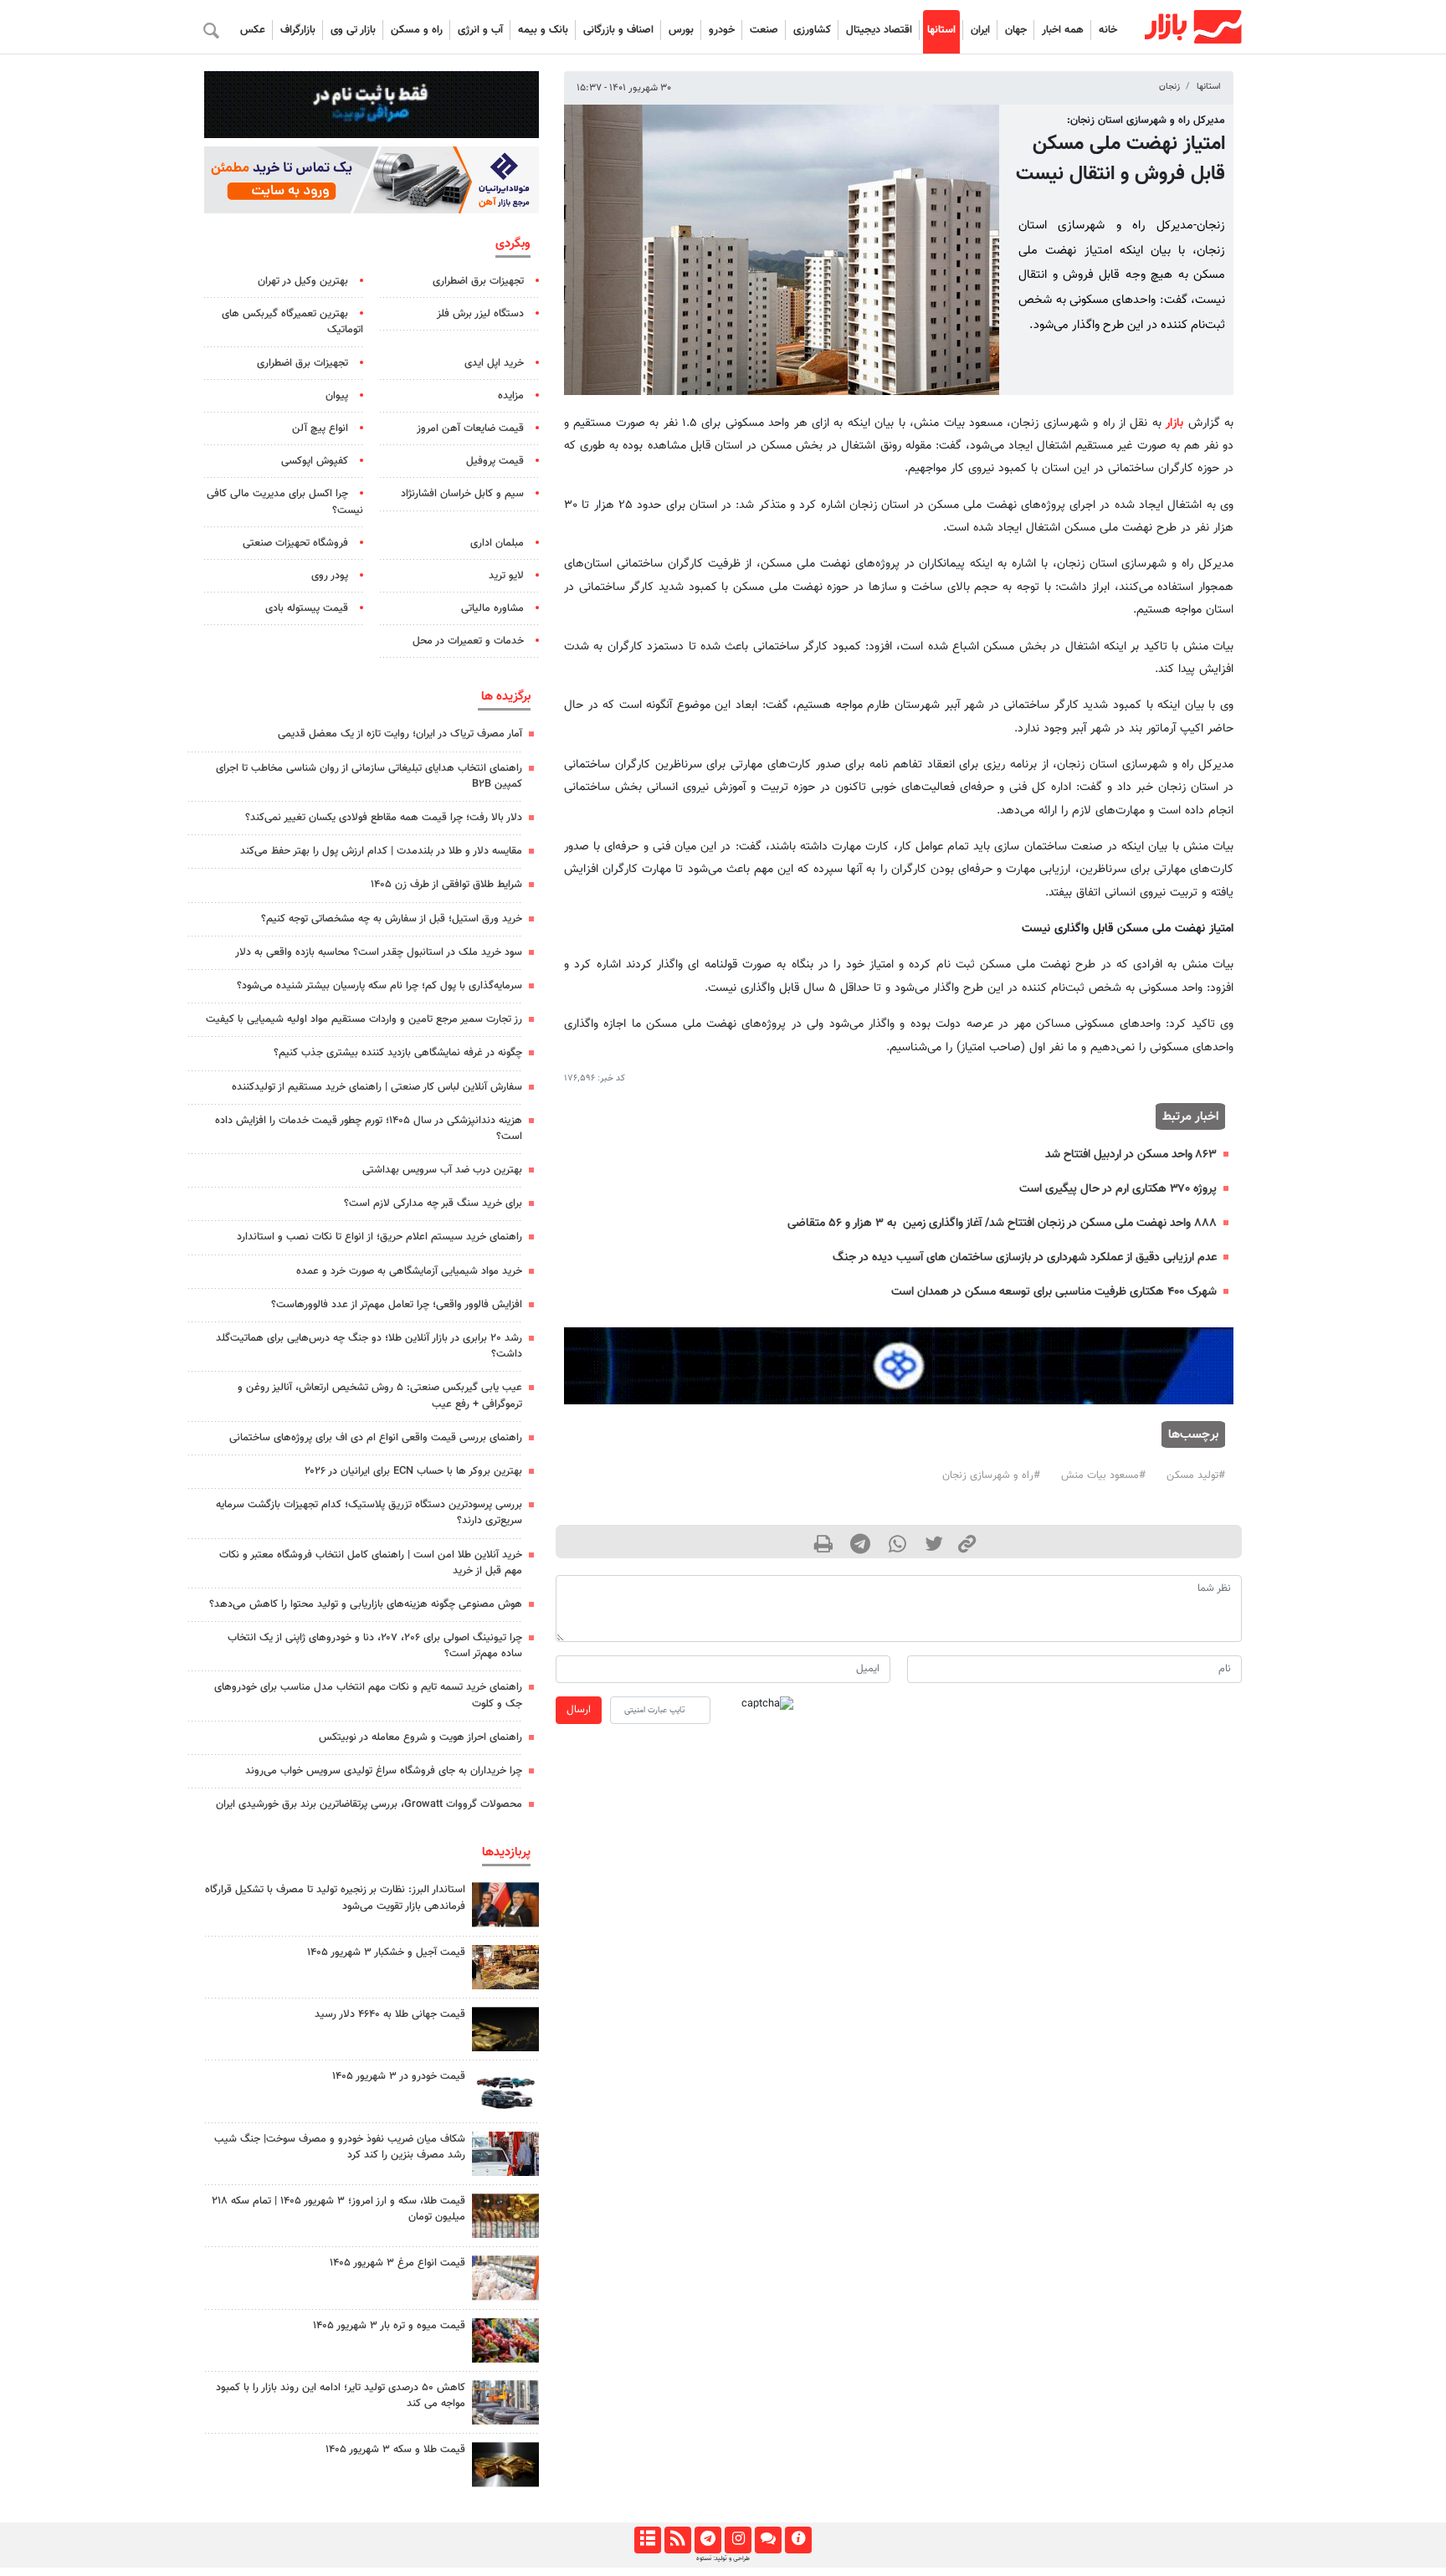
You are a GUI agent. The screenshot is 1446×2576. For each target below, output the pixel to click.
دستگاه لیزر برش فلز (480, 314)
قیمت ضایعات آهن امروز (470, 428)
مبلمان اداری (497, 543)
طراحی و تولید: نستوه (723, 2558)
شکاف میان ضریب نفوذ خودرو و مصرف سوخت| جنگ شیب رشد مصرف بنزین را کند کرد (340, 2147)
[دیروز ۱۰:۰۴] (505, 2091)
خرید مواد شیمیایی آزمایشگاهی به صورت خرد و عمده (409, 1271)
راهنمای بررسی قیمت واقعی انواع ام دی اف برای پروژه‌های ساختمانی (376, 1438)
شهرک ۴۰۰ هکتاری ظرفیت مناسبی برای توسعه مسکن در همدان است (1054, 1292)
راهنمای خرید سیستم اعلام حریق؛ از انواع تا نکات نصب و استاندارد (379, 1237)
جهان (1016, 30)
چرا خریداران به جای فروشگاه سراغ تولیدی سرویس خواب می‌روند (384, 1771)
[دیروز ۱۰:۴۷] (505, 2278)
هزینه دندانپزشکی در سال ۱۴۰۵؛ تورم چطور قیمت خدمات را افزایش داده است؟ (369, 1129)
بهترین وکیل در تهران (303, 281)
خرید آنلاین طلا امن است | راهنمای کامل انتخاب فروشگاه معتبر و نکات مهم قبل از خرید (371, 1563)
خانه (1108, 30)
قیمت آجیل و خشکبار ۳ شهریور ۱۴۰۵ (386, 1953)
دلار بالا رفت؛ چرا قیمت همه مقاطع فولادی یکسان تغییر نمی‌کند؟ (384, 818)
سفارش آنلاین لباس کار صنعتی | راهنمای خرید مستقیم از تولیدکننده (377, 1087)
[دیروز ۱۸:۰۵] (505, 1904)
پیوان (337, 396)
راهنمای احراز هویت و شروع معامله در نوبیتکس (420, 1737)
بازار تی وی (353, 30)
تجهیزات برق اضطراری (478, 281)
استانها (941, 30)
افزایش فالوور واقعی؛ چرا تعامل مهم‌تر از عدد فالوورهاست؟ (397, 1305)
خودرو (722, 30)
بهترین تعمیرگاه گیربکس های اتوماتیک (292, 322)
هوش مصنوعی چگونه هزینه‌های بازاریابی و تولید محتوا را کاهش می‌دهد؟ (366, 1604)
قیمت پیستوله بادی (307, 608)
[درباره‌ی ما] (798, 2540)
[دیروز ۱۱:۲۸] (505, 2464)
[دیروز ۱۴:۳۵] (505, 2216)
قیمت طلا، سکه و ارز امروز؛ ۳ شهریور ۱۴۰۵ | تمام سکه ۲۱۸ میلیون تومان (338, 2209)
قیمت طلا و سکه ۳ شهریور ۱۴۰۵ (395, 2450)
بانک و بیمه (543, 30)
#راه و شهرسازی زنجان (991, 1475)
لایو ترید (506, 576)
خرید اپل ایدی (494, 363)
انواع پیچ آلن (320, 428)
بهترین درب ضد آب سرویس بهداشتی (442, 1170)
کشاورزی (812, 30)
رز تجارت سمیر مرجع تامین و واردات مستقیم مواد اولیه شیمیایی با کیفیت (364, 1019)
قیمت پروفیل (495, 461)
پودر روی (330, 576)
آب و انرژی (480, 30)
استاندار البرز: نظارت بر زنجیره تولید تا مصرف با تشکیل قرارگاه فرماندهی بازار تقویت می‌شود (335, 1898)
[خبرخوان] (677, 2540)
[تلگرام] (708, 2540)
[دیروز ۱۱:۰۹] (505, 1967)
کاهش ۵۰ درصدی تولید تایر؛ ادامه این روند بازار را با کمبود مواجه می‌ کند (341, 2396)
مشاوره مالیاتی (492, 608)
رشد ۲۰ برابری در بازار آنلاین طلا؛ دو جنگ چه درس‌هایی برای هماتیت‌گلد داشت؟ (369, 1346)
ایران (980, 30)
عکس (253, 30)
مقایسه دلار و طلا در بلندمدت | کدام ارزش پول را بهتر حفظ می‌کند (381, 851)
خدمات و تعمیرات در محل (468, 641)
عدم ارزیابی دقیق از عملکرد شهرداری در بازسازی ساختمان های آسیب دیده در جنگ (1025, 1257)
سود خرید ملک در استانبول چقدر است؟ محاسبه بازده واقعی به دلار (379, 952)
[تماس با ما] (768, 2540)
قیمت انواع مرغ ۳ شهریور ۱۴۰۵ (397, 2263)
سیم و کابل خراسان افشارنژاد (462, 494)
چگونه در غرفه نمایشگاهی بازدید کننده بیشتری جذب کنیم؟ (398, 1053)
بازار (1174, 423)
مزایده (511, 396)
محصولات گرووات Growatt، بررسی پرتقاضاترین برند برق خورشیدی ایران (369, 1804)
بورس (681, 30)
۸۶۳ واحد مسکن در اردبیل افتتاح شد (1131, 1155)
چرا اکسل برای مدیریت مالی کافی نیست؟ (285, 502)
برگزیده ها (506, 696)
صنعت (764, 30)
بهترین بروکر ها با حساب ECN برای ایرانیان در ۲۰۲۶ (413, 1471)
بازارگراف (298, 30)
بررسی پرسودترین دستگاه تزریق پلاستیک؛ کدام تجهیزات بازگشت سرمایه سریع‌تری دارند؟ (369, 1513)
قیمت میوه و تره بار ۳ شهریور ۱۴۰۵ (389, 2326)
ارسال (579, 1710)
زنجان (1169, 87)
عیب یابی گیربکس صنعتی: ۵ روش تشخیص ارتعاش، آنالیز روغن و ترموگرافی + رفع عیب (380, 1396)
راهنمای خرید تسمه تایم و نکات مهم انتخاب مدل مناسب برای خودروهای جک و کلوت (368, 1695)
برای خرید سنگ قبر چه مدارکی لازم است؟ (433, 1203)
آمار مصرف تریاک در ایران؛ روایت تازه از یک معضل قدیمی (400, 734)
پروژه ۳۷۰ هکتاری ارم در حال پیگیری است (1118, 1189)
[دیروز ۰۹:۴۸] (505, 2029)
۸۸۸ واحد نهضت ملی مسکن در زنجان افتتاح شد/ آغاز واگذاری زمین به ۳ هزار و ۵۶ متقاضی (1000, 1223)
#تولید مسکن (1196, 1475)
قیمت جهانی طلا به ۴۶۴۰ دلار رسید (390, 2014)
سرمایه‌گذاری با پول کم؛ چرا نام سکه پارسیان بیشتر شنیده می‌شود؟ (379, 986)
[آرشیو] (647, 2540)
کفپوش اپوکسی (315, 461)
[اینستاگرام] (738, 2540)
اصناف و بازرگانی (618, 30)
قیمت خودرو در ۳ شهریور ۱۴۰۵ (399, 2076)
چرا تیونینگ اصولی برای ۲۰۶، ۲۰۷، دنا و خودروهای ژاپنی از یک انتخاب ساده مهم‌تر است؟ (375, 1646)
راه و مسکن (417, 30)
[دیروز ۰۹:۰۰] (505, 2154)
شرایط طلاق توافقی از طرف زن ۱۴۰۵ (446, 885)
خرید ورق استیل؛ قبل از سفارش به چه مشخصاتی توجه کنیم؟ (392, 919)
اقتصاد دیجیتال (879, 30)
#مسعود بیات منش (1103, 1475)
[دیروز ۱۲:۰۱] (505, 2402)
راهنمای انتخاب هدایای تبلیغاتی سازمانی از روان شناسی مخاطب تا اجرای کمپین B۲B (369, 776)
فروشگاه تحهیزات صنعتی (295, 543)
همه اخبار (1063, 30)
